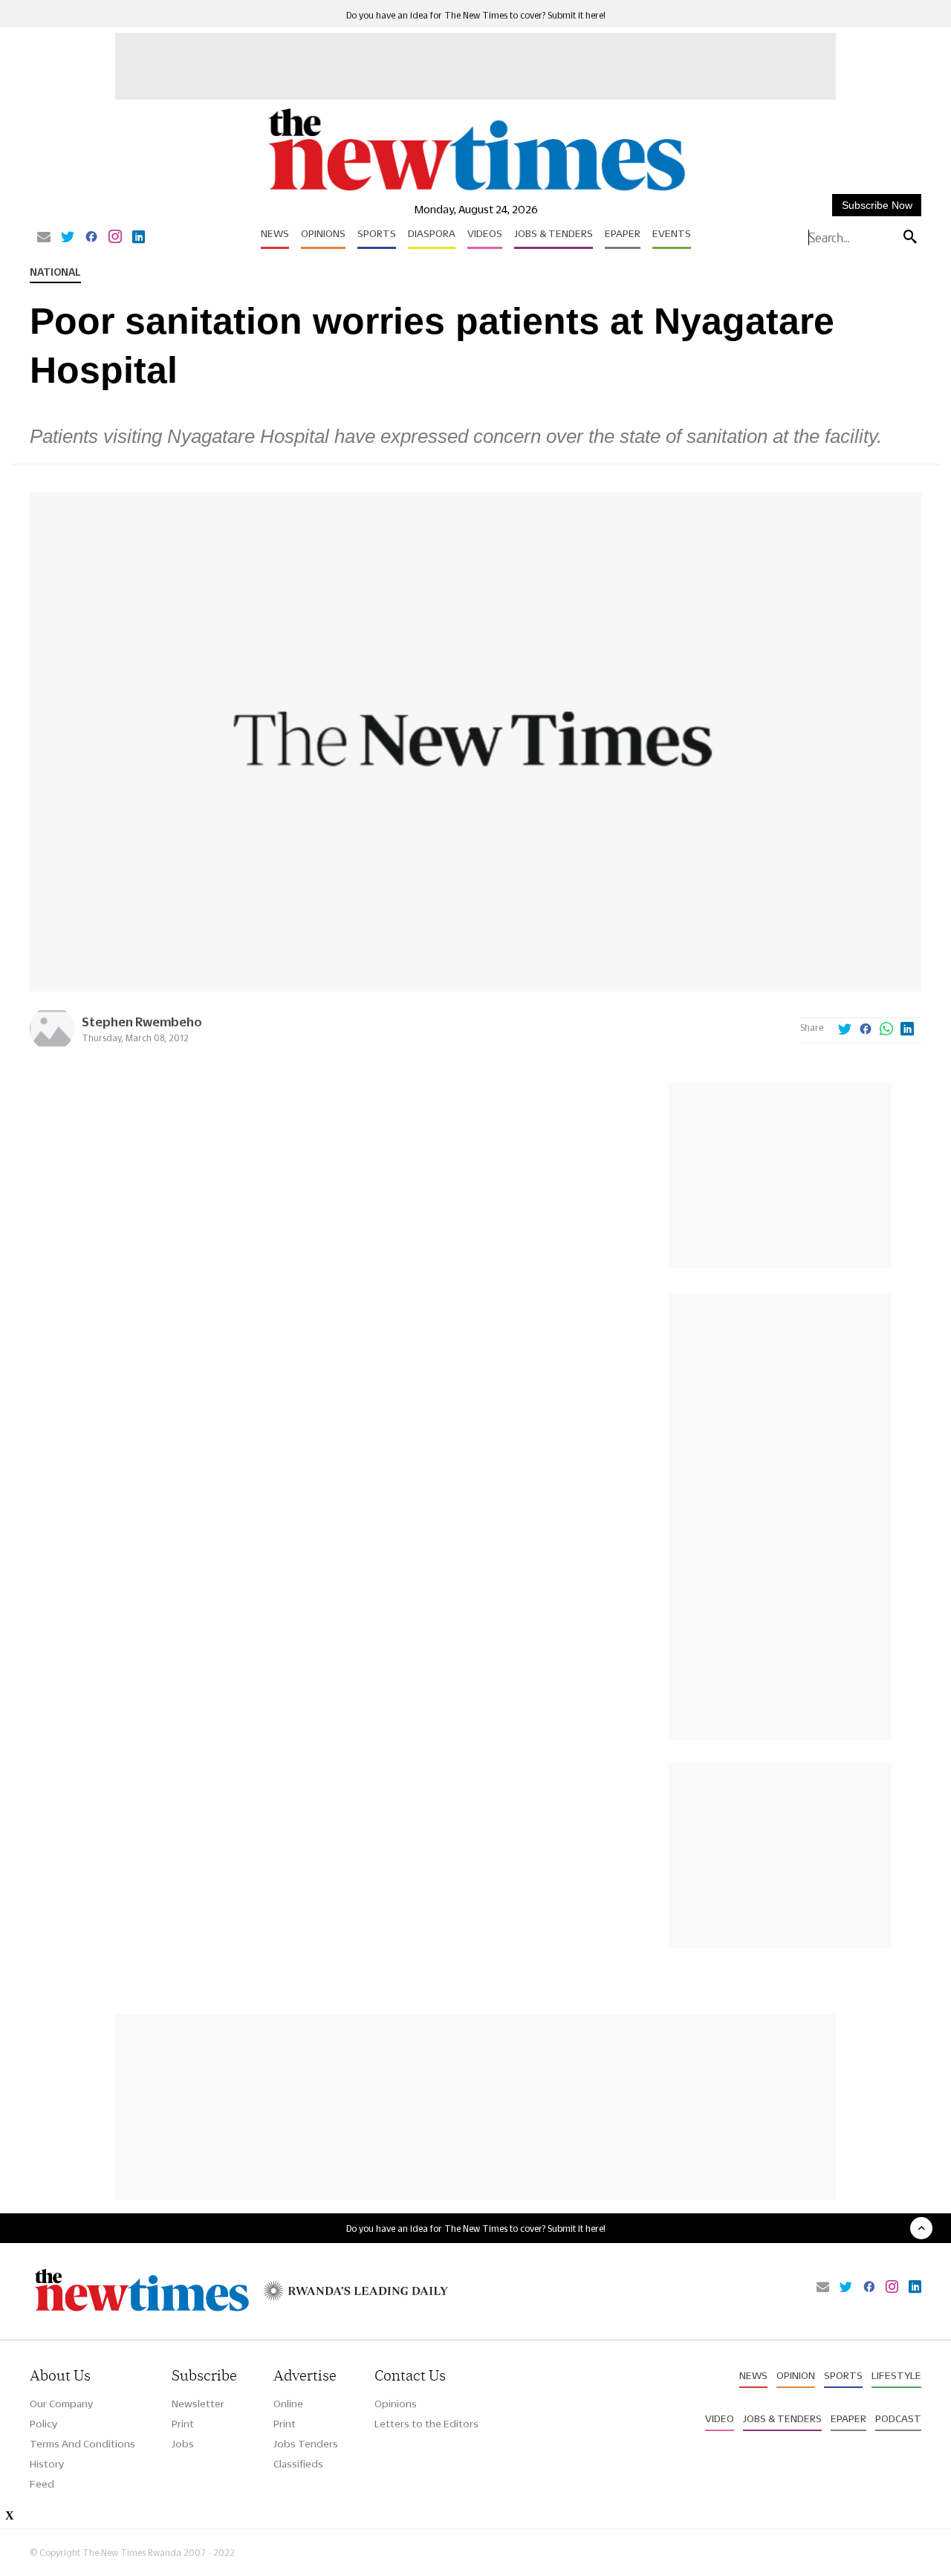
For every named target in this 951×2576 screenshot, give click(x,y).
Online (288, 2404)
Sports (377, 233)
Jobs (183, 2444)
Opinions (323, 233)
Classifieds (298, 2464)
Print (183, 2424)
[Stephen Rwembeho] (52, 1047)
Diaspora (432, 233)
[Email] (44, 238)
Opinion (796, 2375)
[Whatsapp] (886, 1030)
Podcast (898, 2418)
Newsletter (198, 2404)
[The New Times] (476, 191)
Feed (42, 2484)
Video (720, 2418)
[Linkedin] (139, 238)
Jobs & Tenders (554, 233)
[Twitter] (68, 238)
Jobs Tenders (306, 2444)
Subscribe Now (877, 205)
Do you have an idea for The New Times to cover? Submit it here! (476, 15)
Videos (485, 233)
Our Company (61, 2404)
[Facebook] (91, 238)
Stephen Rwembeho (142, 1022)
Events (672, 233)
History (47, 2464)
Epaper (623, 233)
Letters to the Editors (426, 2424)
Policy (43, 2424)
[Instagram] (115, 238)
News (275, 233)
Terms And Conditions (82, 2444)
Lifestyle (896, 2375)
